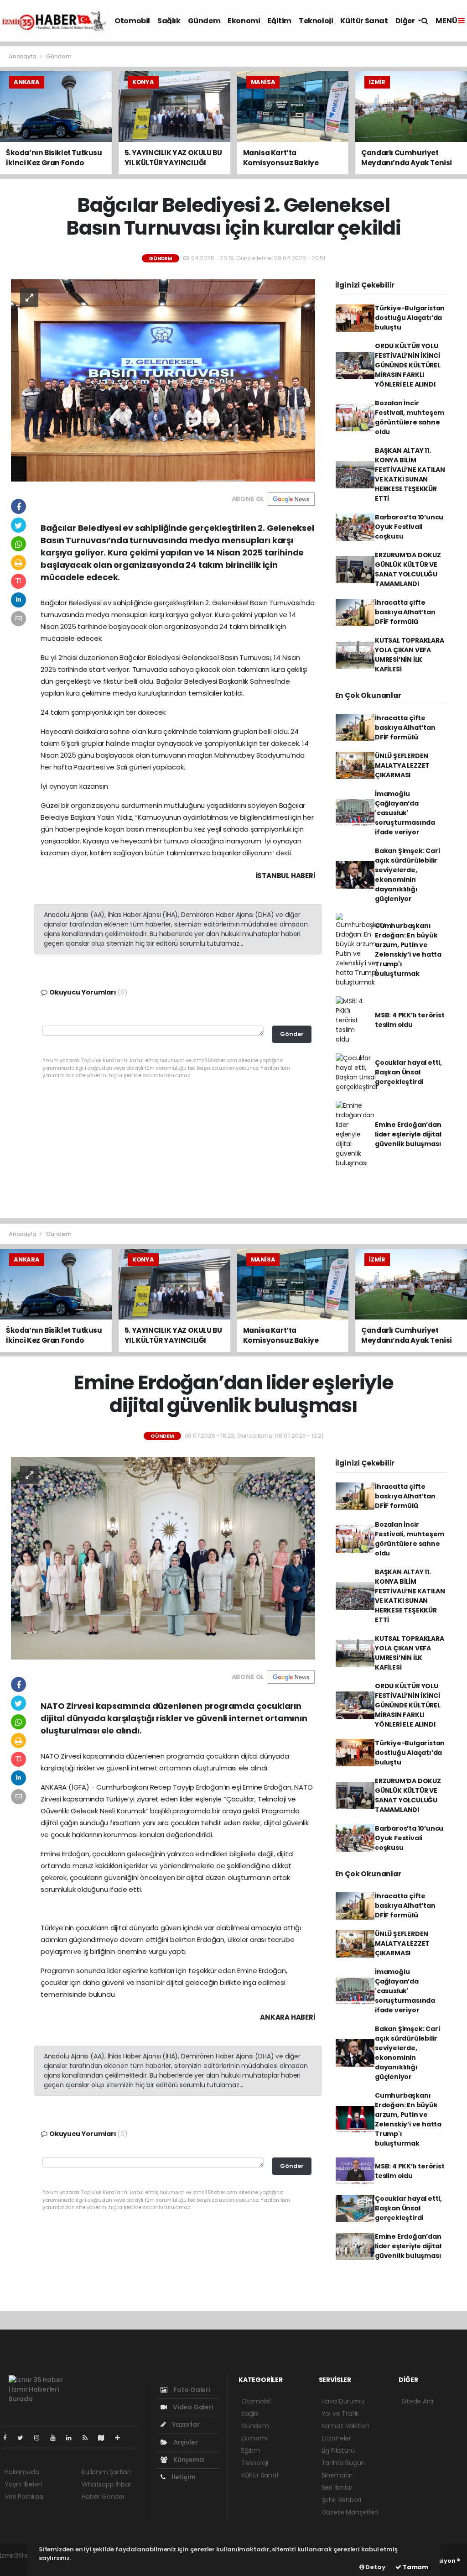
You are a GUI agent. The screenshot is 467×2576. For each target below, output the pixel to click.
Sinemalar (337, 2475)
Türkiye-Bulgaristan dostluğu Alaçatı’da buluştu (410, 318)
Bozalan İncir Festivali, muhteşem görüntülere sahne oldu (410, 417)
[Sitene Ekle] (121, 2438)
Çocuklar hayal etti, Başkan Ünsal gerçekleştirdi (408, 1072)
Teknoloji (316, 21)
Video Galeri (192, 2407)
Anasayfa (23, 56)
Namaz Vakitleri (345, 2426)
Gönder (292, 1034)
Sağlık (169, 21)
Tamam (415, 2567)
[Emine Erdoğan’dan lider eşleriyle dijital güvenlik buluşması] (163, 1558)
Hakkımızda (22, 2472)
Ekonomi (244, 21)
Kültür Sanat (364, 21)
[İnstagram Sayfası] (41, 2438)
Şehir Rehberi (342, 2500)
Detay (375, 2567)
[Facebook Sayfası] (9, 2438)
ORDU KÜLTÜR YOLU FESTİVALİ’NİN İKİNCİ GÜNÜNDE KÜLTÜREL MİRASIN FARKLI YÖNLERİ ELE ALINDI (408, 365)
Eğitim (279, 21)
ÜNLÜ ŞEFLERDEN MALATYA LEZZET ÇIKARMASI (402, 765)
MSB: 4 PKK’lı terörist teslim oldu (410, 1020)
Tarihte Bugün (343, 2463)
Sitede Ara (417, 2401)
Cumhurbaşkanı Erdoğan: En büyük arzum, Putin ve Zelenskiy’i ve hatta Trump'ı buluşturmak (408, 950)
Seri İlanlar (337, 2487)
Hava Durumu (343, 2401)
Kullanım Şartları (106, 2472)
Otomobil (132, 21)
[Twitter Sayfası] (24, 2438)
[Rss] (89, 2438)
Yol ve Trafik (340, 2414)
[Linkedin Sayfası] (73, 2438)
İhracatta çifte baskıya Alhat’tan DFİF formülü (405, 612)
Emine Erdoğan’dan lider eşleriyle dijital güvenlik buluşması (408, 1134)
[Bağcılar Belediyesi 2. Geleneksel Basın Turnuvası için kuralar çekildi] (163, 380)
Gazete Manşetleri (350, 2512)
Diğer (406, 21)
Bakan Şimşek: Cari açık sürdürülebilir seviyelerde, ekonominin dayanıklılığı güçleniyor (407, 875)
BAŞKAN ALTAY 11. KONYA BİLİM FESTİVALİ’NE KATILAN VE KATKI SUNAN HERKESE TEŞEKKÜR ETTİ (410, 474)
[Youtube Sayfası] (57, 2438)
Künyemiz (188, 2460)
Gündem (204, 21)
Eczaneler (336, 2438)
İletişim (183, 2477)
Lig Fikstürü (338, 2450)
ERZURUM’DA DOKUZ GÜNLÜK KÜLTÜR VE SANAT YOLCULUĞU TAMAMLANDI (408, 569)
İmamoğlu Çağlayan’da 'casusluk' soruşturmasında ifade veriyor (405, 813)
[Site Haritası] (105, 2438)
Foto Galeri (191, 2390)
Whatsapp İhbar (106, 2484)
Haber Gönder (103, 2497)
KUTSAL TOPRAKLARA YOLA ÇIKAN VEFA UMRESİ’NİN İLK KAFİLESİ (410, 655)
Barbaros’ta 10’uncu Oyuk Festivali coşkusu (409, 527)
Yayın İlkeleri (23, 2484)
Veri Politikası (24, 2497)
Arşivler (185, 2442)
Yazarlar (185, 2424)
